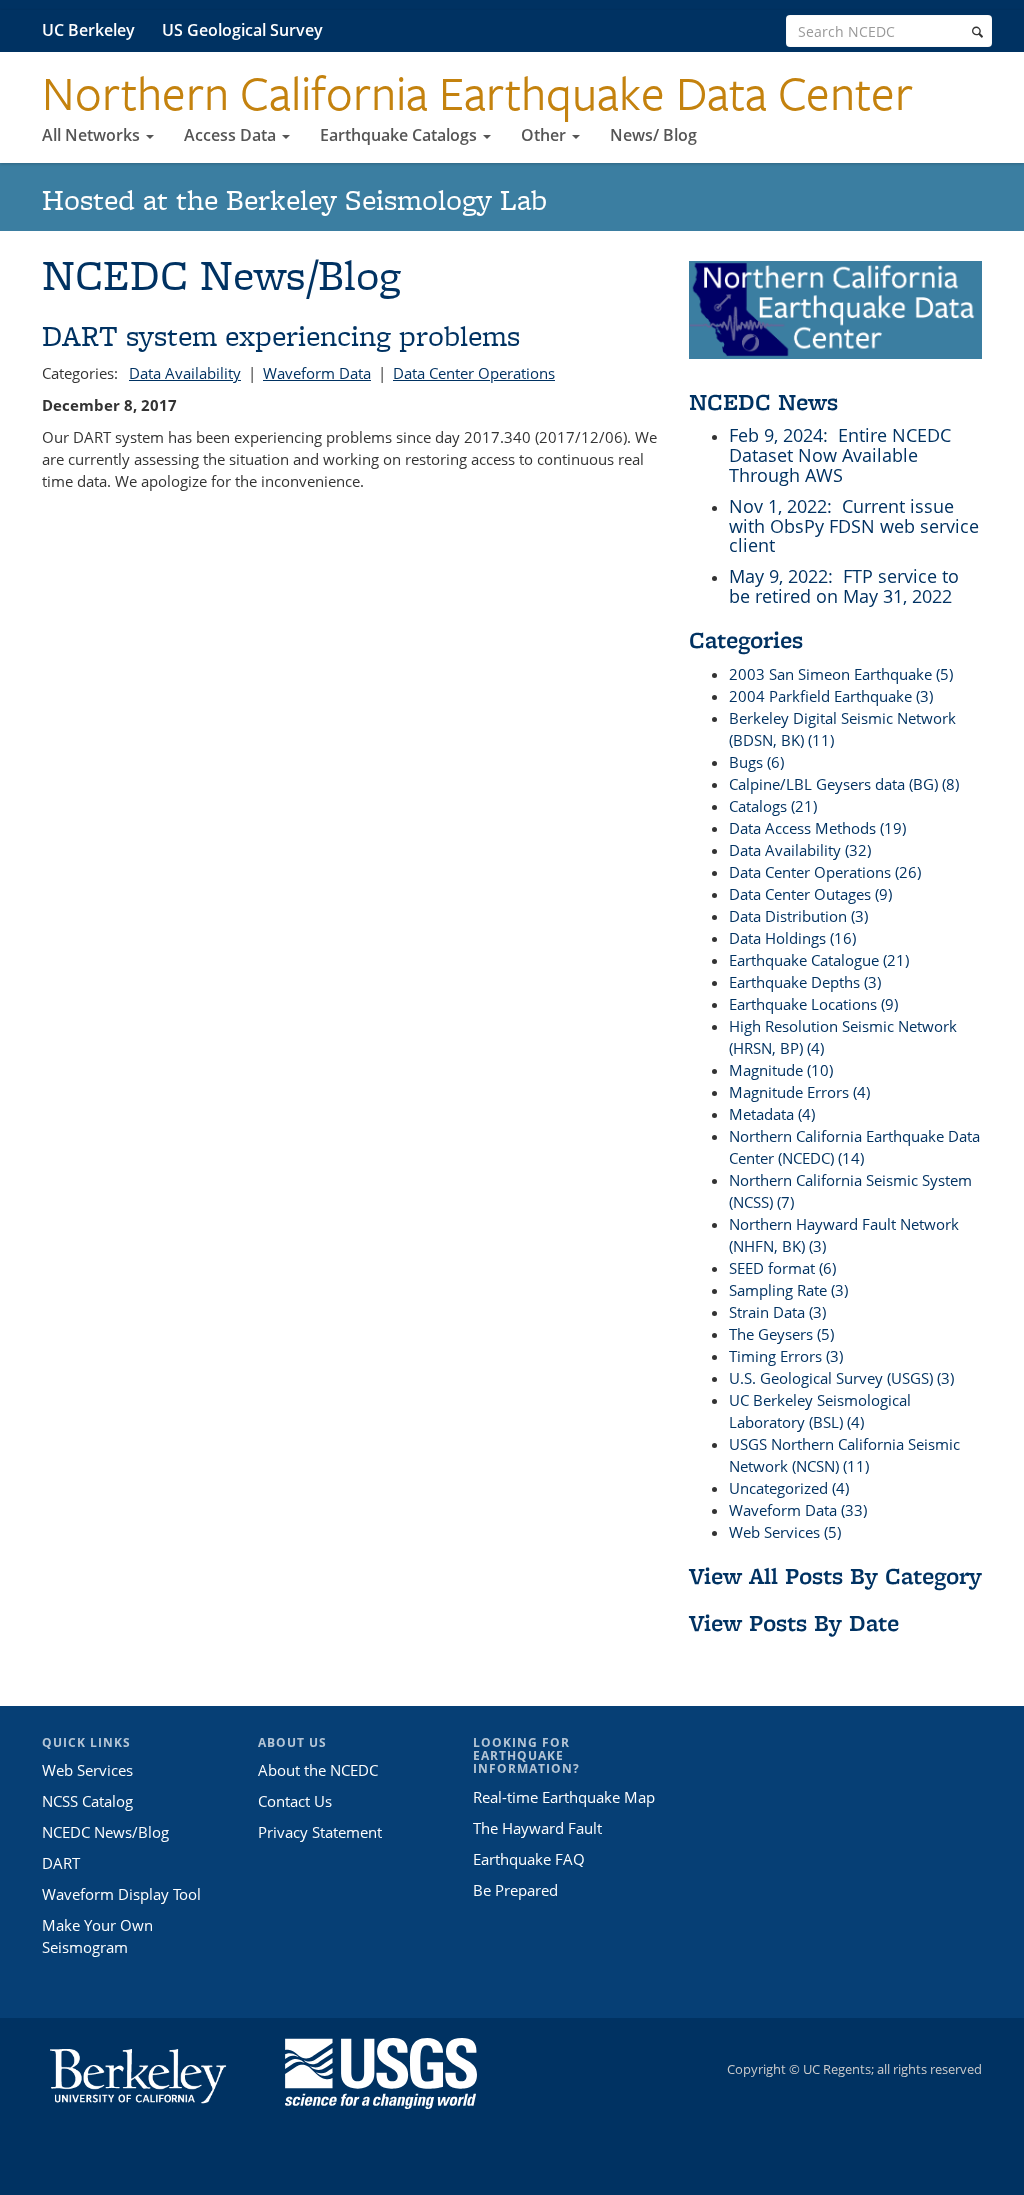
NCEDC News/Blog (105, 1832)
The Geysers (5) (781, 1334)
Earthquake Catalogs (400, 135)
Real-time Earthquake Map (564, 1797)
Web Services (87, 1770)
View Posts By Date (794, 1622)
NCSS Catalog (87, 1801)
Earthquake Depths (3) (805, 982)
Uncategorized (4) (789, 1488)
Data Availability (185, 373)
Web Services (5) (785, 1532)
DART (61, 1863)
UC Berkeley (88, 30)
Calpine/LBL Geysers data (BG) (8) (844, 784)
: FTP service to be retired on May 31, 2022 (844, 586)
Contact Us (295, 1801)
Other (545, 135)
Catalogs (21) (773, 806)
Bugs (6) (756, 762)
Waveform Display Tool (121, 1894)
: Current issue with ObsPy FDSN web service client (854, 526)
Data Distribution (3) (798, 916)
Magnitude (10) (781, 1070)
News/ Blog (653, 135)
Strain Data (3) (777, 1312)
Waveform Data (317, 373)
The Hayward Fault (537, 1828)
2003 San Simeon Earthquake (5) (841, 674)
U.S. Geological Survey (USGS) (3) (841, 1378)
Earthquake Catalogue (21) (819, 960)
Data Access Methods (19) (817, 828)
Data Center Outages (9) (810, 894)
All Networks (93, 135)
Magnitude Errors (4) (799, 1092)
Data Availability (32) (800, 850)
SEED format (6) (782, 1268)
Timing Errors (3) (786, 1356)
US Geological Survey (242, 30)
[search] (977, 32)
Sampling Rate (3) (788, 1290)
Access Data (232, 135)
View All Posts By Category (835, 1575)
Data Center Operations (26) (825, 872)
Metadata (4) (772, 1114)
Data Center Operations (474, 373)
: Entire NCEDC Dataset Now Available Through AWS (840, 455)
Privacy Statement (320, 1832)
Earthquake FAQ (529, 1859)
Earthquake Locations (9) (813, 1004)
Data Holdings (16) (792, 938)
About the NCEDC (318, 1770)
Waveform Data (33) (798, 1510)
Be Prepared (515, 1890)
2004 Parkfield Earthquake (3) (831, 696)
